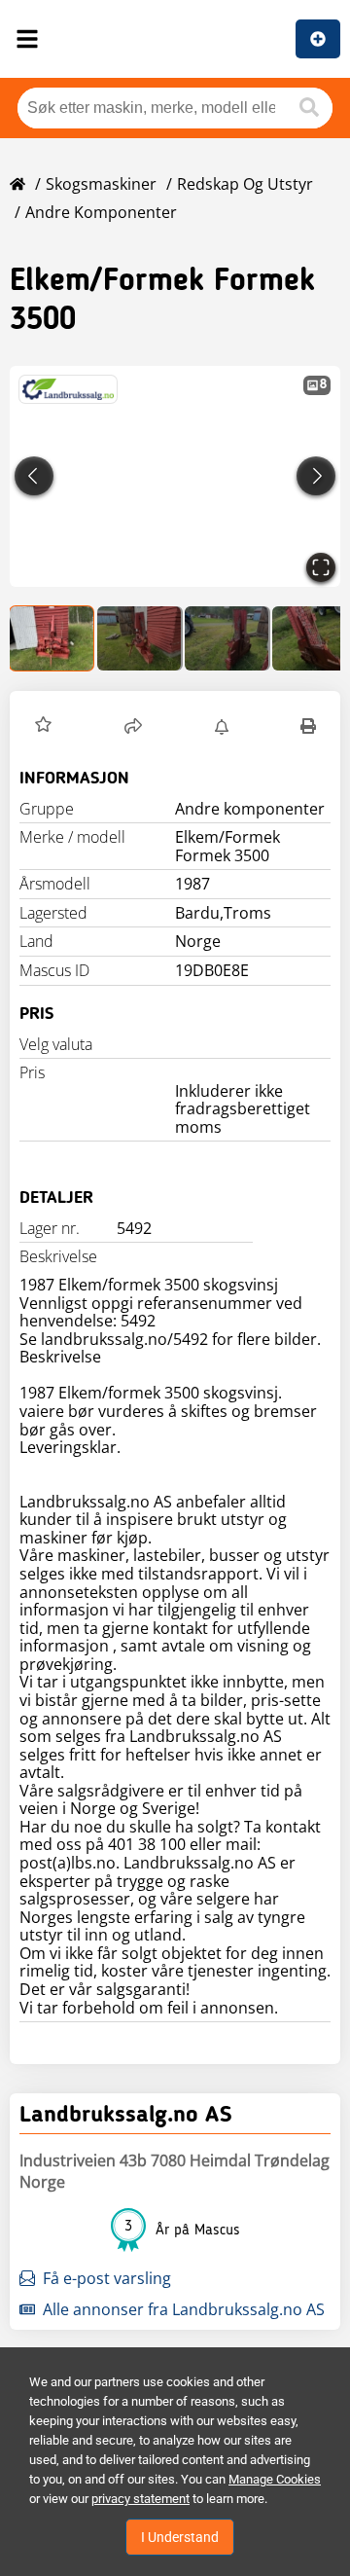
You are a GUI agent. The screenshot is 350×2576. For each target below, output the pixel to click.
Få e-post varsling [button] (107, 2278)
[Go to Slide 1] (52, 638)
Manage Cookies (275, 2479)
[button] (175, 476)
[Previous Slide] (34, 476)
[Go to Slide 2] (140, 638)
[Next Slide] (316, 476)
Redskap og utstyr (245, 184)
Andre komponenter (101, 212)
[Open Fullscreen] (321, 567)
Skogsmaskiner (101, 184)
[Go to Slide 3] (227, 638)
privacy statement (140, 2499)
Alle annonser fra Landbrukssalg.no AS (184, 2309)
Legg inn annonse (318, 39)
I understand (180, 2537)
